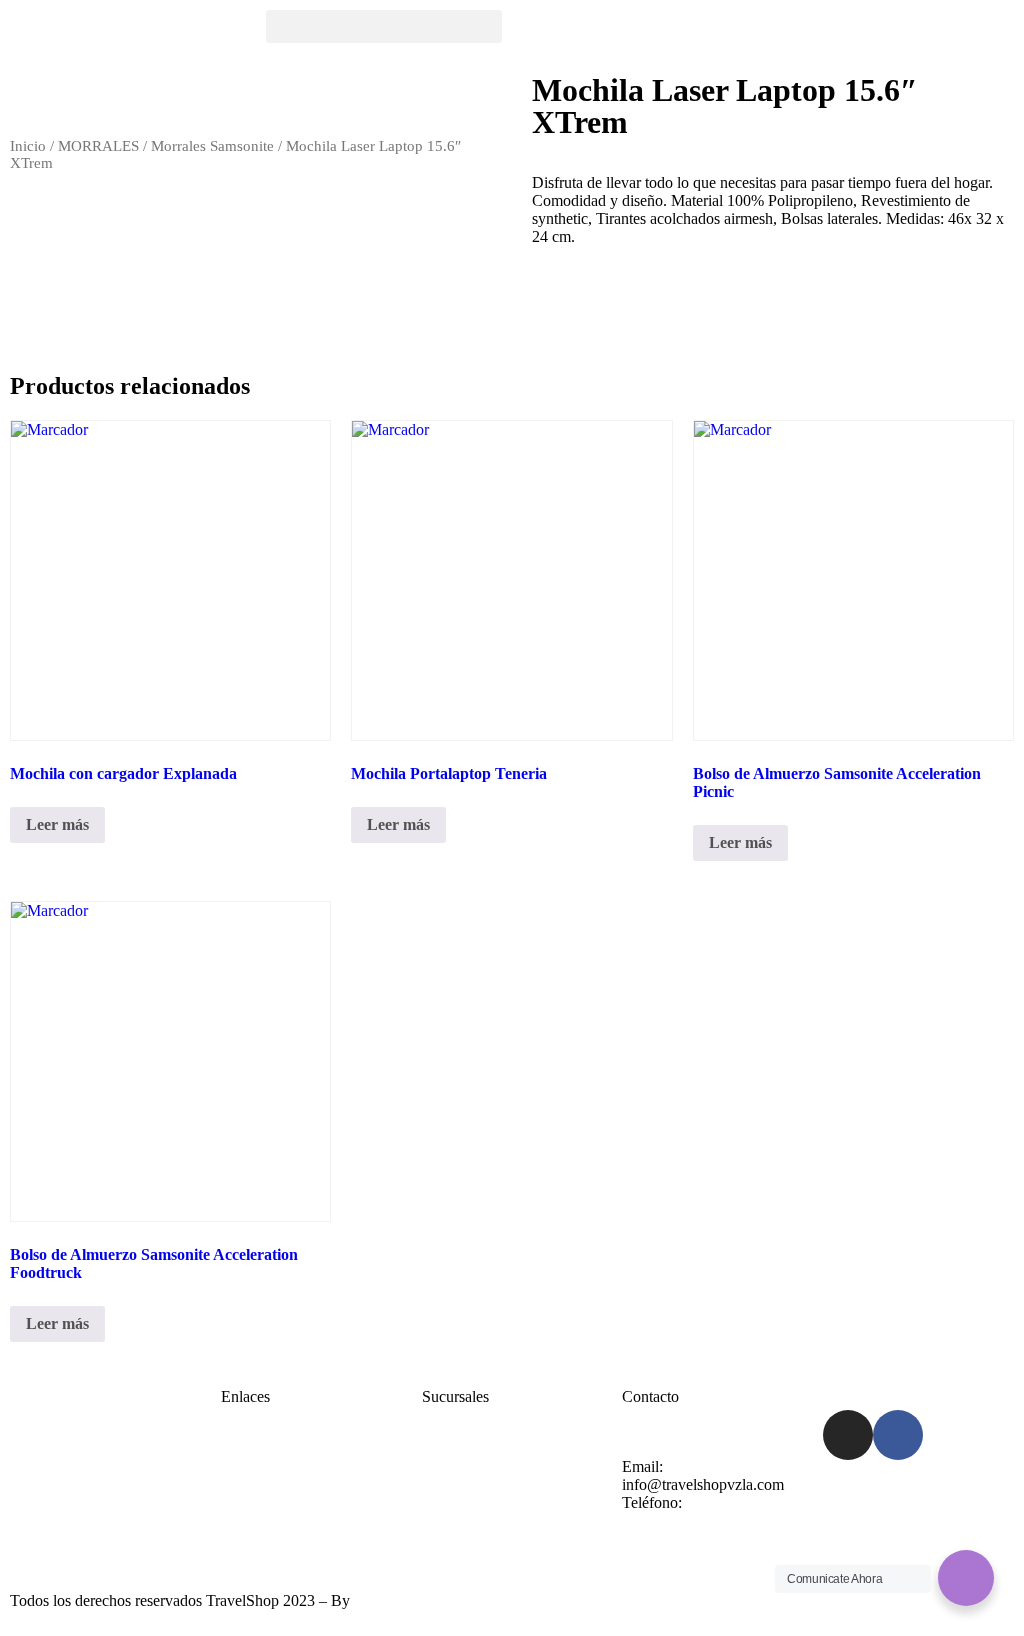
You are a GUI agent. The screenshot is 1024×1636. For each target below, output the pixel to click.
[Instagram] (848, 1435)
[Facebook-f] (898, 1435)
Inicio (28, 146)
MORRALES (98, 146)
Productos (252, 1502)
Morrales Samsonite (212, 146)
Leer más (57, 824)
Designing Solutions (418, 1600)
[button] (384, 26)
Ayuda (443, 1466)
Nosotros (249, 1484)
